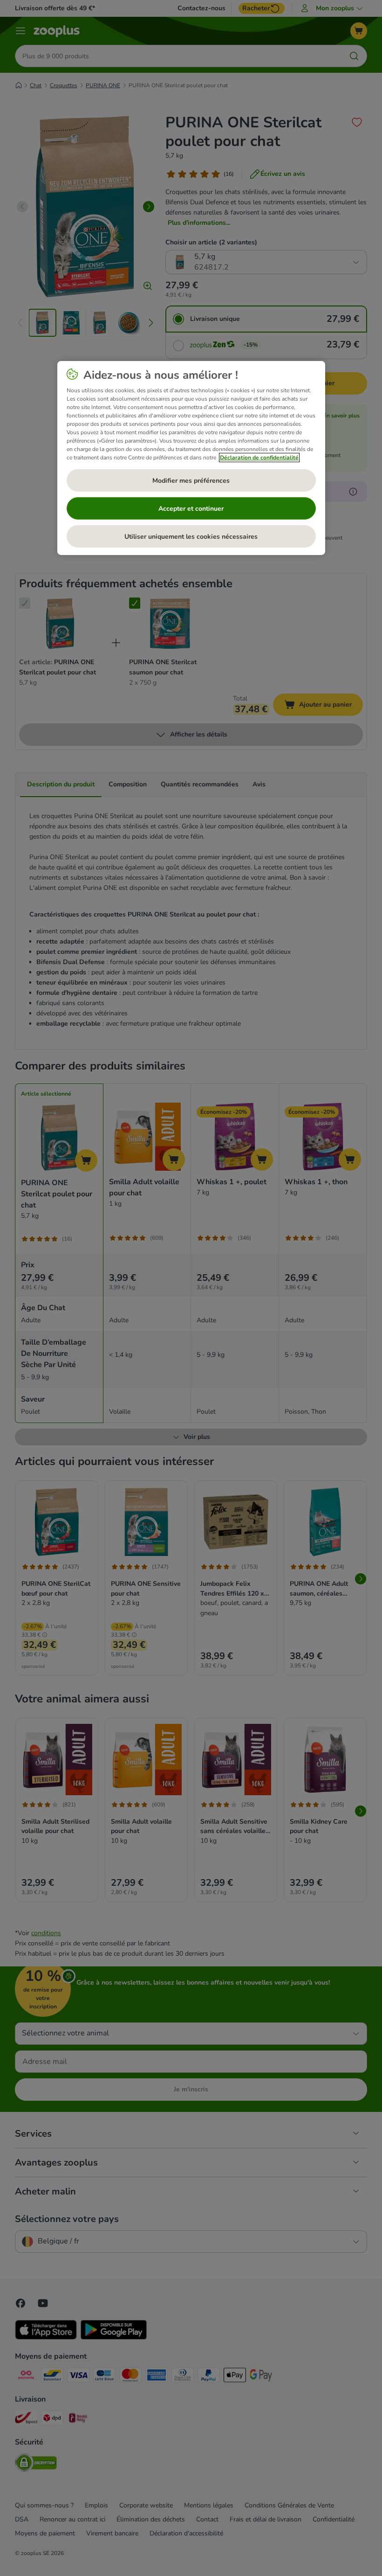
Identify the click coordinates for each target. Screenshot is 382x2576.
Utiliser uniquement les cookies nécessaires (191, 537)
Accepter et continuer (191, 509)
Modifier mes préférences (191, 481)
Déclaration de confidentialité (259, 458)
